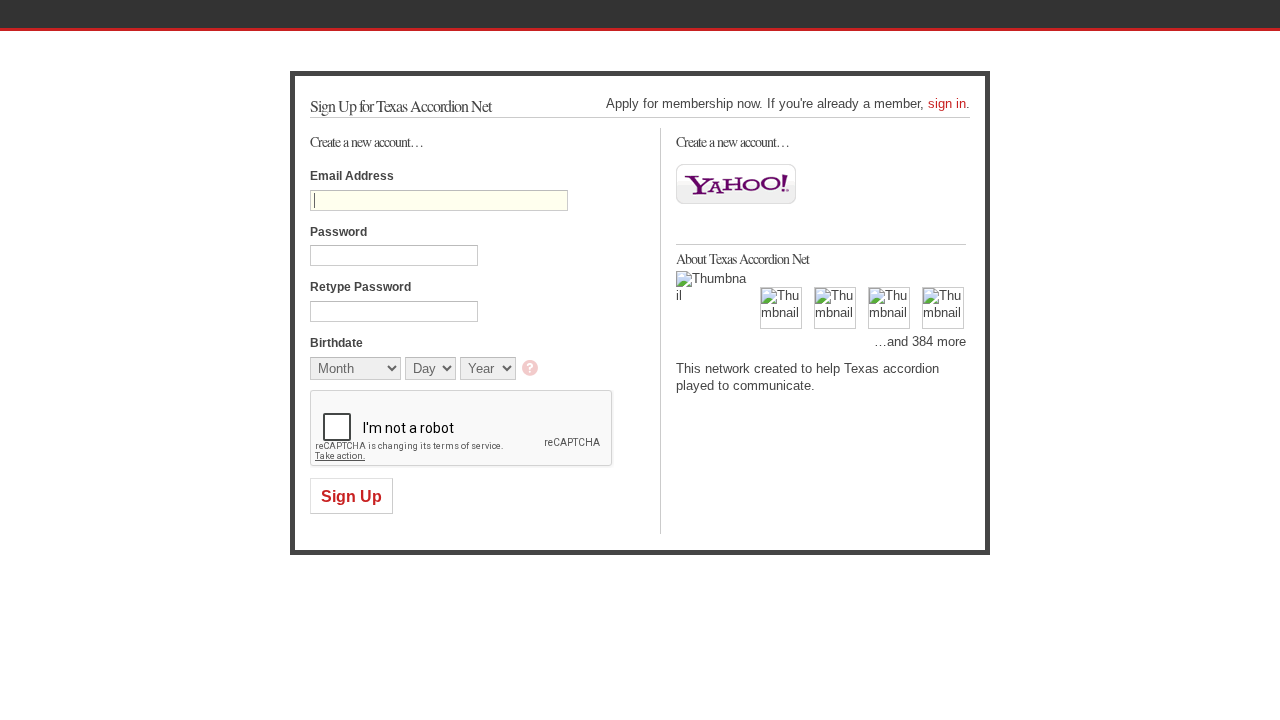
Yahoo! (736, 184)
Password (338, 232)
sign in (947, 103)
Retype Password (360, 287)
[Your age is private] (531, 369)
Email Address (352, 176)
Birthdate (336, 343)
